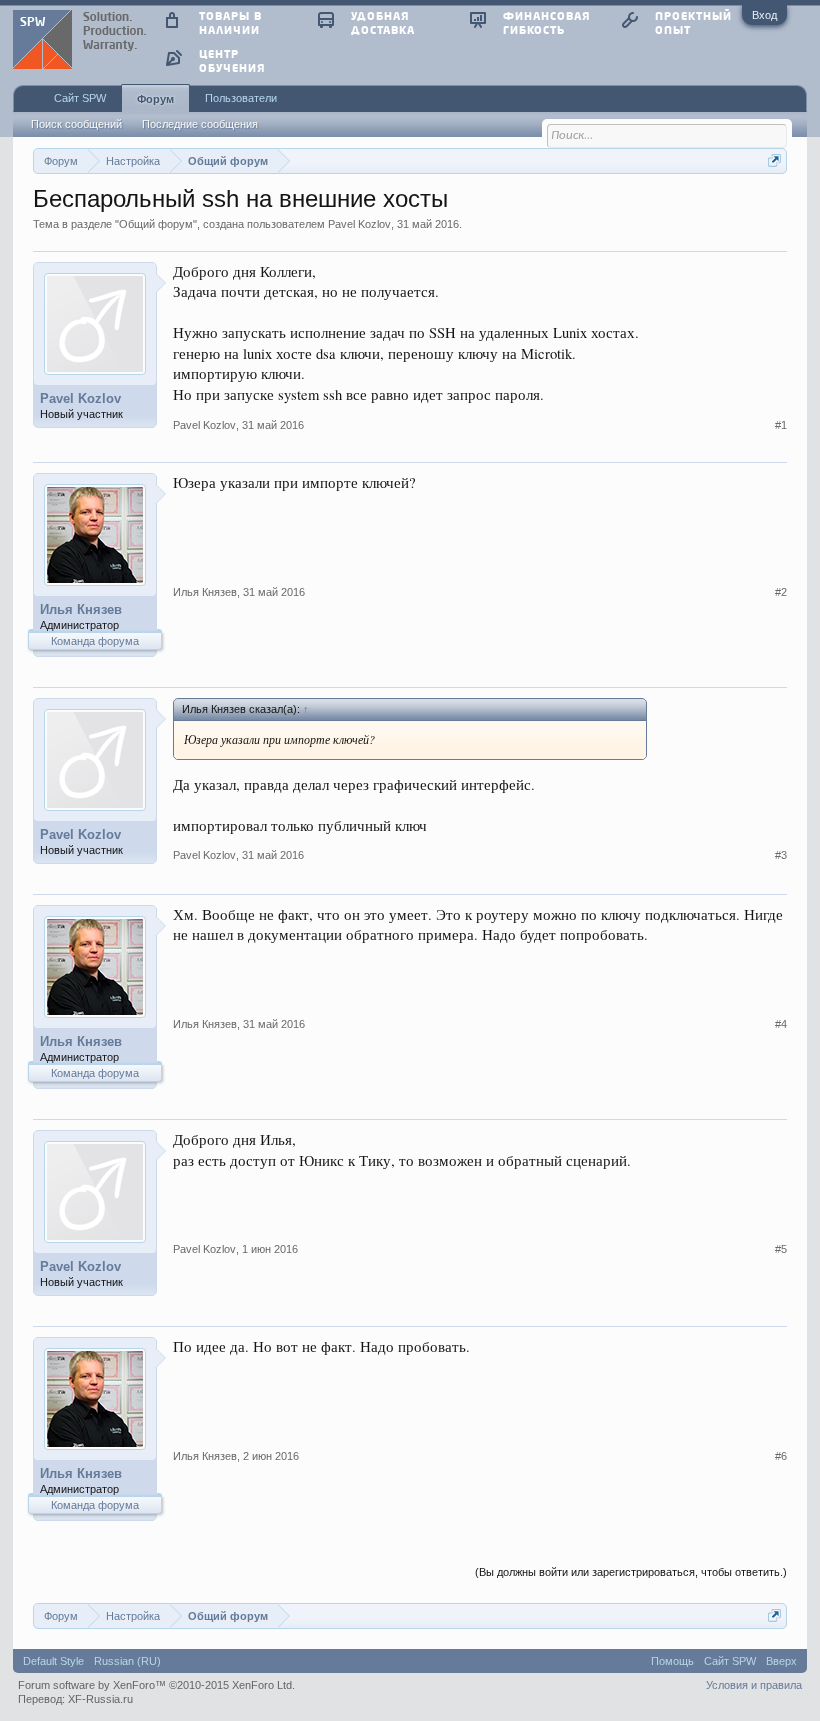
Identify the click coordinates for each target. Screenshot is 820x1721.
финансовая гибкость (546, 22)
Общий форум (156, 224)
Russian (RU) (127, 1661)
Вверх (781, 1661)
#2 (781, 592)
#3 (781, 855)
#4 (781, 1024)
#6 (781, 1456)
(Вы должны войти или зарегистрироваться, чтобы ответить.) (631, 1572)
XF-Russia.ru (100, 1699)
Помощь (672, 1661)
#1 (781, 425)
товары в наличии (230, 22)
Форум (155, 99)
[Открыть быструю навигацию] (774, 160)
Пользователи (241, 98)
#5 (781, 1249)
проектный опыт (693, 22)
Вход (764, 15)
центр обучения (232, 60)
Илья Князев (81, 609)
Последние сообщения (200, 124)
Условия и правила (754, 1685)
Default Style (53, 1661)
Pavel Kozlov (359, 224)
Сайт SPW (80, 98)
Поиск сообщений (76, 124)
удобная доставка (383, 22)
